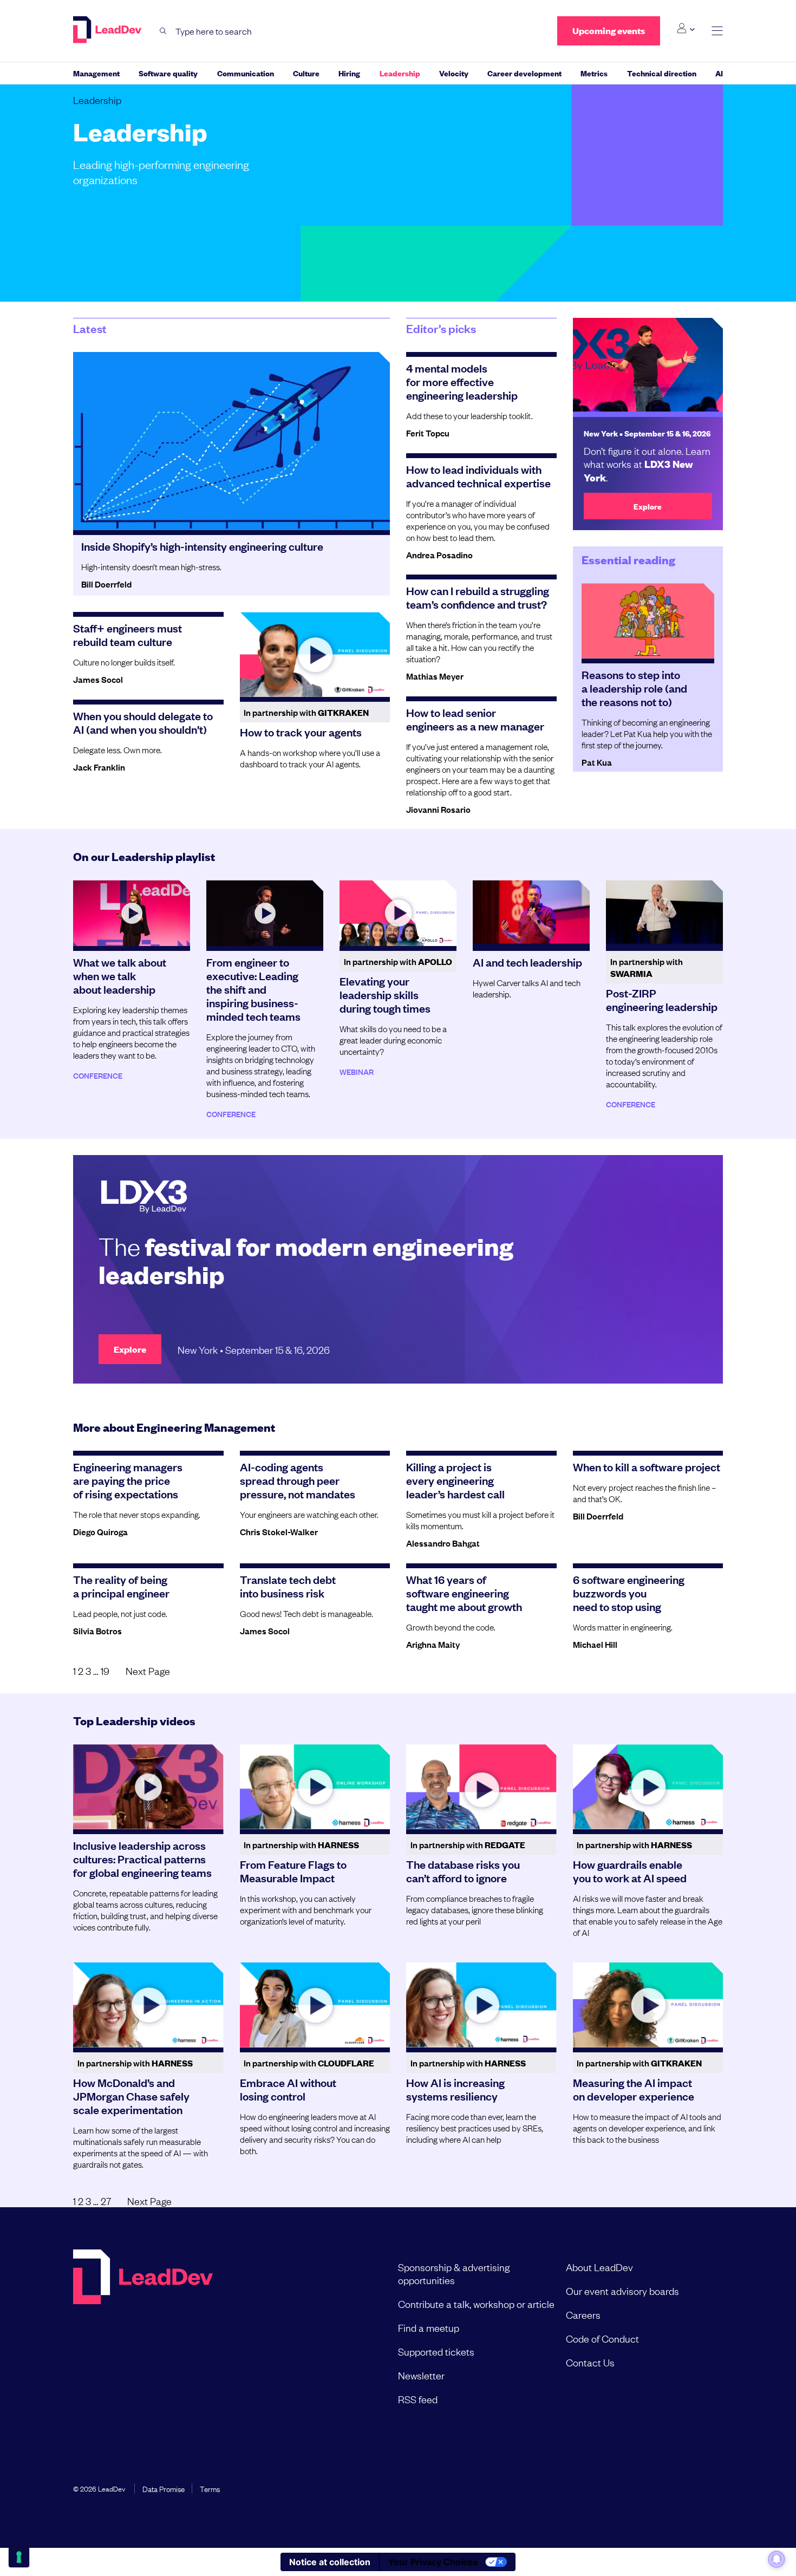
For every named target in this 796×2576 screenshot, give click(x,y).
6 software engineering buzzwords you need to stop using (629, 1593)
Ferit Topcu (428, 433)
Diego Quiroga (100, 1531)
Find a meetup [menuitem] (429, 2327)
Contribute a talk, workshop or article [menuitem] (476, 2304)
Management (96, 73)
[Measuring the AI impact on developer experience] (648, 2005)
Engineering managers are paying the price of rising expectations (128, 1480)
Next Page (148, 1671)
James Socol (98, 679)
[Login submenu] (686, 29)
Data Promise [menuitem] (164, 2488)
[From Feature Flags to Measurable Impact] (315, 1786)
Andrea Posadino (439, 555)
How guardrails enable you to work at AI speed (630, 1871)
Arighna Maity (433, 1644)
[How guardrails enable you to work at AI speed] (648, 1786)
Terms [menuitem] (210, 2488)
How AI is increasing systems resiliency (455, 2089)
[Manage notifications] (777, 2559)
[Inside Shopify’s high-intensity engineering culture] (231, 441)
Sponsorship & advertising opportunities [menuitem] (454, 2273)
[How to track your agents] (315, 654)
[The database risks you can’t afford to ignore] (481, 1786)
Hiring (349, 73)
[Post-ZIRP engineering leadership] (664, 913)
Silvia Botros (97, 1631)
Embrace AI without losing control (288, 2089)
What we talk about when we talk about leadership (120, 975)
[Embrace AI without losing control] (315, 2005)
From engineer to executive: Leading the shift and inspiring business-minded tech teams (253, 989)
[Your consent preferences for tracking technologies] (19, 2557)
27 (106, 2201)
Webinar (357, 1071)
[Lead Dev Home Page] (143, 2333)
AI (719, 73)
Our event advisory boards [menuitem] (622, 2291)
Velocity (454, 73)
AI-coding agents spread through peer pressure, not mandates (298, 1480)
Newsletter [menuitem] (421, 2375)
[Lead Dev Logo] (108, 30)
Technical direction (662, 73)
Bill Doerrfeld (106, 584)
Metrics (594, 73)
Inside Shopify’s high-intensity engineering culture (202, 546)
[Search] (163, 31)
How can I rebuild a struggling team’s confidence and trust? (478, 597)
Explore (648, 506)
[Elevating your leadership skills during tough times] (398, 913)
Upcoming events (609, 31)
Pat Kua (597, 762)
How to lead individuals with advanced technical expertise (478, 476)
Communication (246, 73)
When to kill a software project (647, 1466)
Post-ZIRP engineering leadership (662, 999)
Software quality (168, 73)
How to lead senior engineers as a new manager (475, 719)
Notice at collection (330, 2562)
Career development (524, 73)
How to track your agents (301, 732)
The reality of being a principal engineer (121, 1586)
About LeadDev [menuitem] (599, 2267)
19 (105, 1671)
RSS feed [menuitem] (418, 2399)
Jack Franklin (99, 767)
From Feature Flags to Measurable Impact (293, 1871)
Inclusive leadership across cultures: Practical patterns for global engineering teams (142, 1858)
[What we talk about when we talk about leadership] (132, 913)
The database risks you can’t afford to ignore (463, 1871)
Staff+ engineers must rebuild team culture (128, 634)
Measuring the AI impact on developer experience (634, 2089)
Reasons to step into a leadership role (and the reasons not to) (634, 688)
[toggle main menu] (717, 31)
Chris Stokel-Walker (279, 1531)
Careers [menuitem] (583, 2314)
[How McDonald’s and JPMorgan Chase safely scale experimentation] (148, 2005)
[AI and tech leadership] (531, 913)
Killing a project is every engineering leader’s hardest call (455, 1480)
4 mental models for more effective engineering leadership (462, 381)
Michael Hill (595, 1644)
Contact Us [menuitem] (590, 2362)
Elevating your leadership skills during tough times (385, 994)
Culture (306, 73)
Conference (98, 1075)
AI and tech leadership (527, 962)
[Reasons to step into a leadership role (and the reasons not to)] (648, 621)
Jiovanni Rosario (438, 809)
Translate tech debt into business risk (288, 1586)
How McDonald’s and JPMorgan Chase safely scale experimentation (131, 2096)
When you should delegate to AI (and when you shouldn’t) (143, 722)
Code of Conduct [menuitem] (602, 2338)
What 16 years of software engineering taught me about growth (464, 1593)
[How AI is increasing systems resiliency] (481, 2005)
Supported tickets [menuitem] (436, 2351)
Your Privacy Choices (433, 2562)
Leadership (400, 73)
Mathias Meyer (435, 676)
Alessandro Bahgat (443, 1543)
